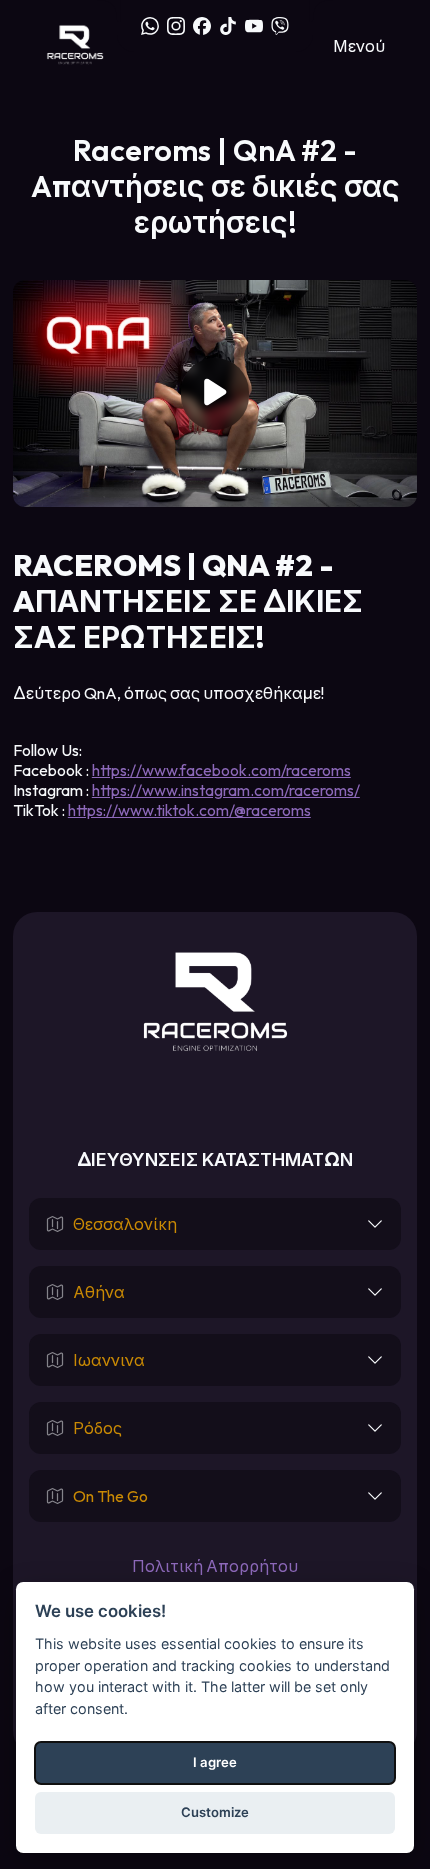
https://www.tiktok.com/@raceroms (189, 810)
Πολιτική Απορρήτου (215, 1566)
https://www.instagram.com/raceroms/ (226, 790)
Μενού (359, 46)
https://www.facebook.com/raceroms (221, 770)
